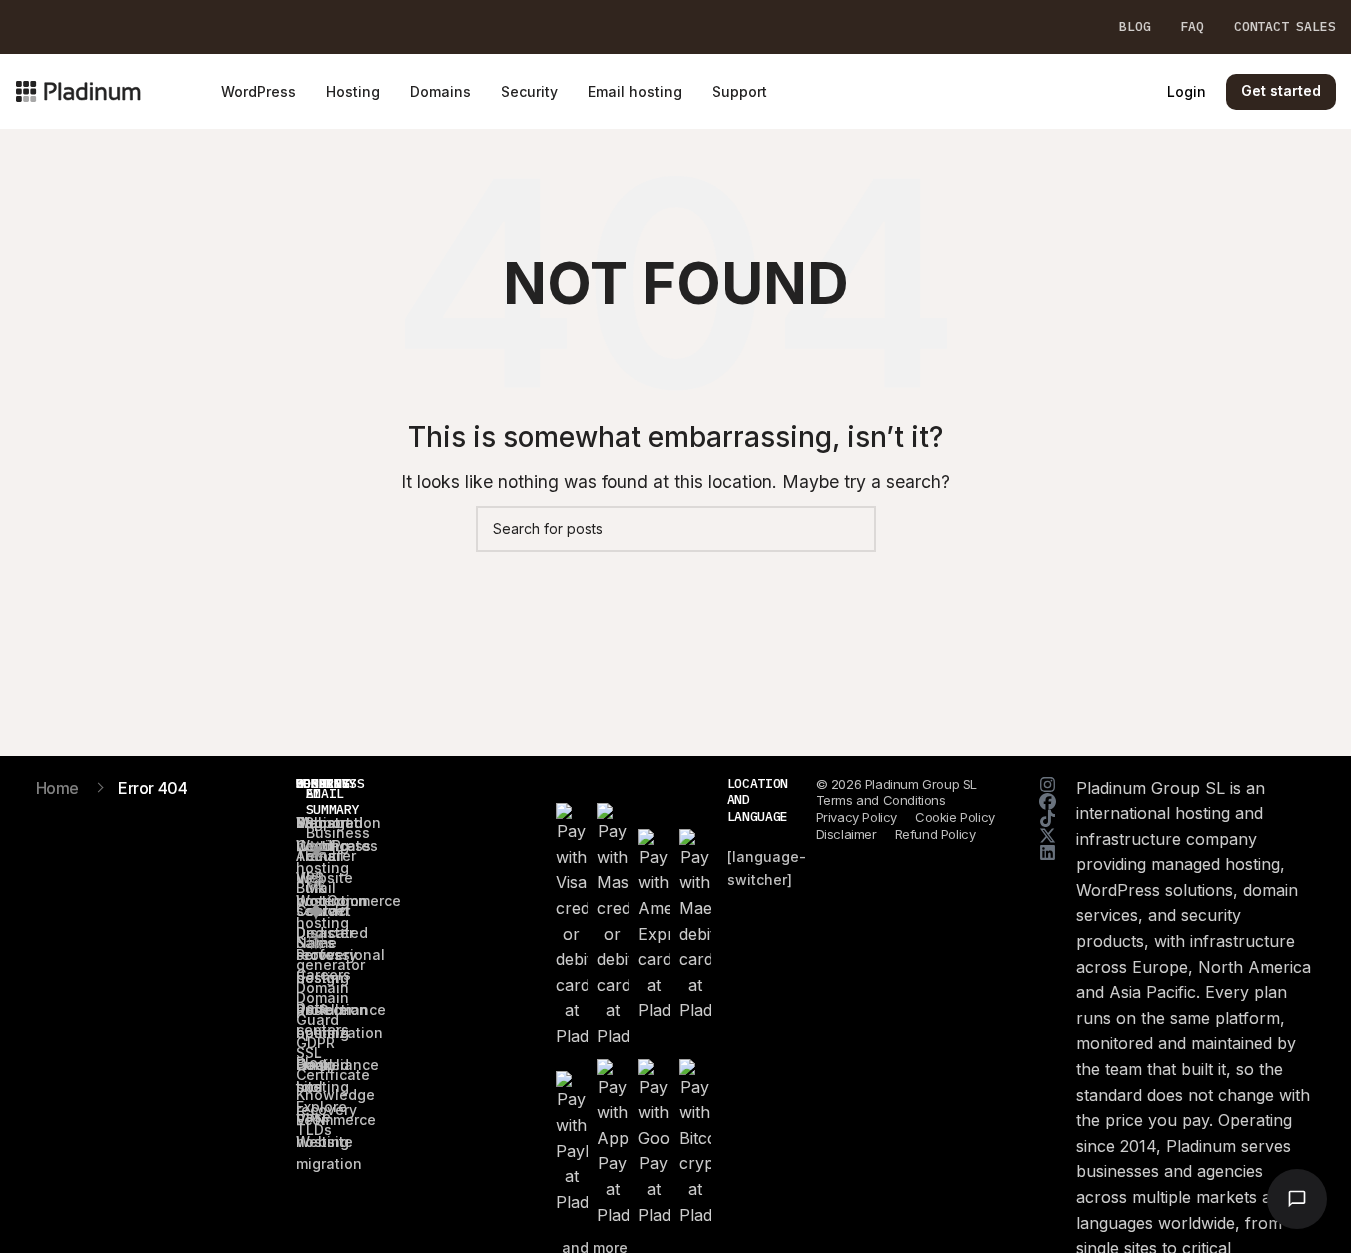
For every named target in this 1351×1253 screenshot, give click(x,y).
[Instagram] (1047, 784)
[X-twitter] (1047, 835)
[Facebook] (1047, 801)
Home (57, 788)
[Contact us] (1297, 1199)
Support (323, 822)
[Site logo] (78, 90)
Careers (323, 974)
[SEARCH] (853, 529)
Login (1186, 92)
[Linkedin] (1047, 852)
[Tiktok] (1047, 818)
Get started (1281, 90)
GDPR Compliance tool (337, 1065)
